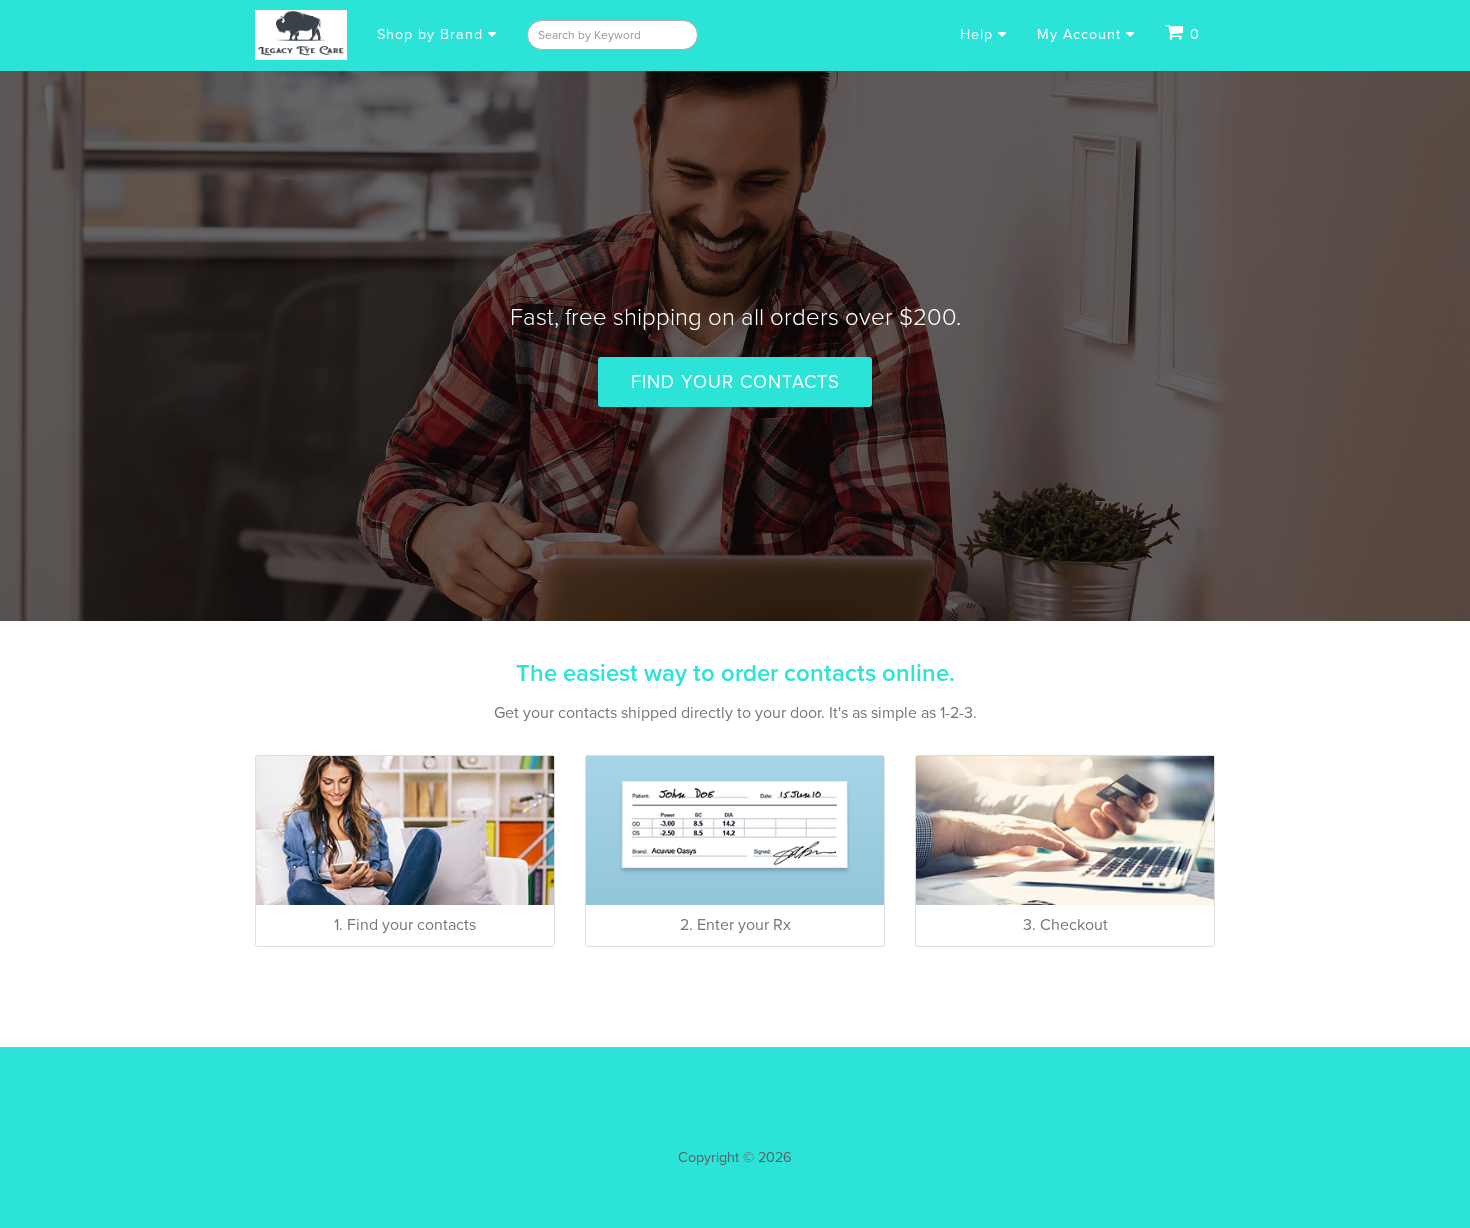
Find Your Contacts (735, 382)
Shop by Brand (432, 34)
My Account (1081, 34)
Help (979, 34)
